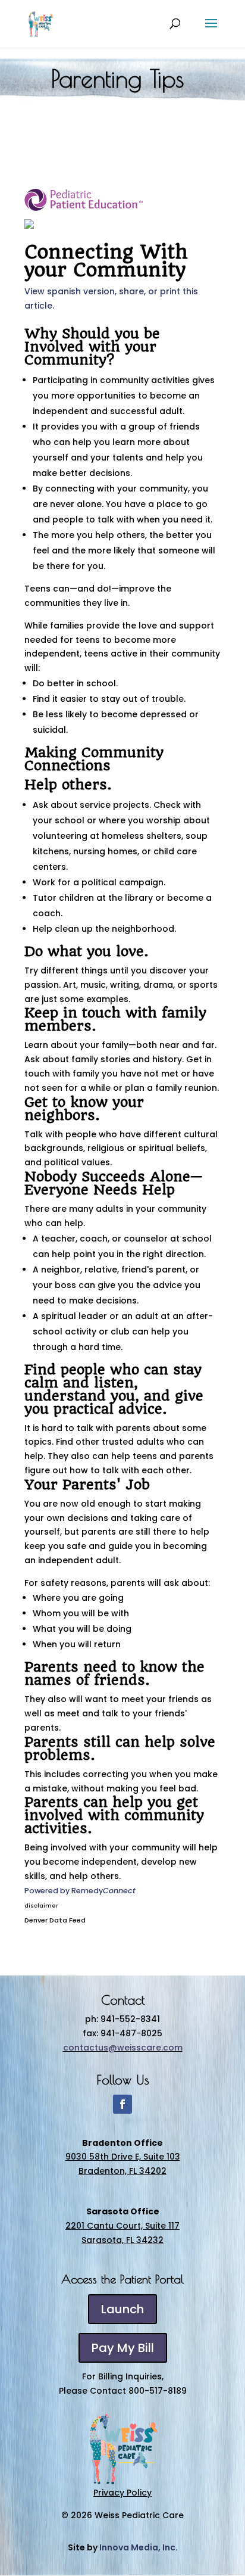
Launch (122, 2309)
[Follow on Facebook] (122, 2104)
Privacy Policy (122, 2493)
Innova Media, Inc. (139, 2547)
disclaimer (41, 1906)
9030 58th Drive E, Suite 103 (123, 2157)
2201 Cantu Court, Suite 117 (122, 2226)
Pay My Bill (123, 2348)
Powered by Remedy (80, 1891)
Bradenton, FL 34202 (122, 2171)
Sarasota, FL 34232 (122, 2240)
